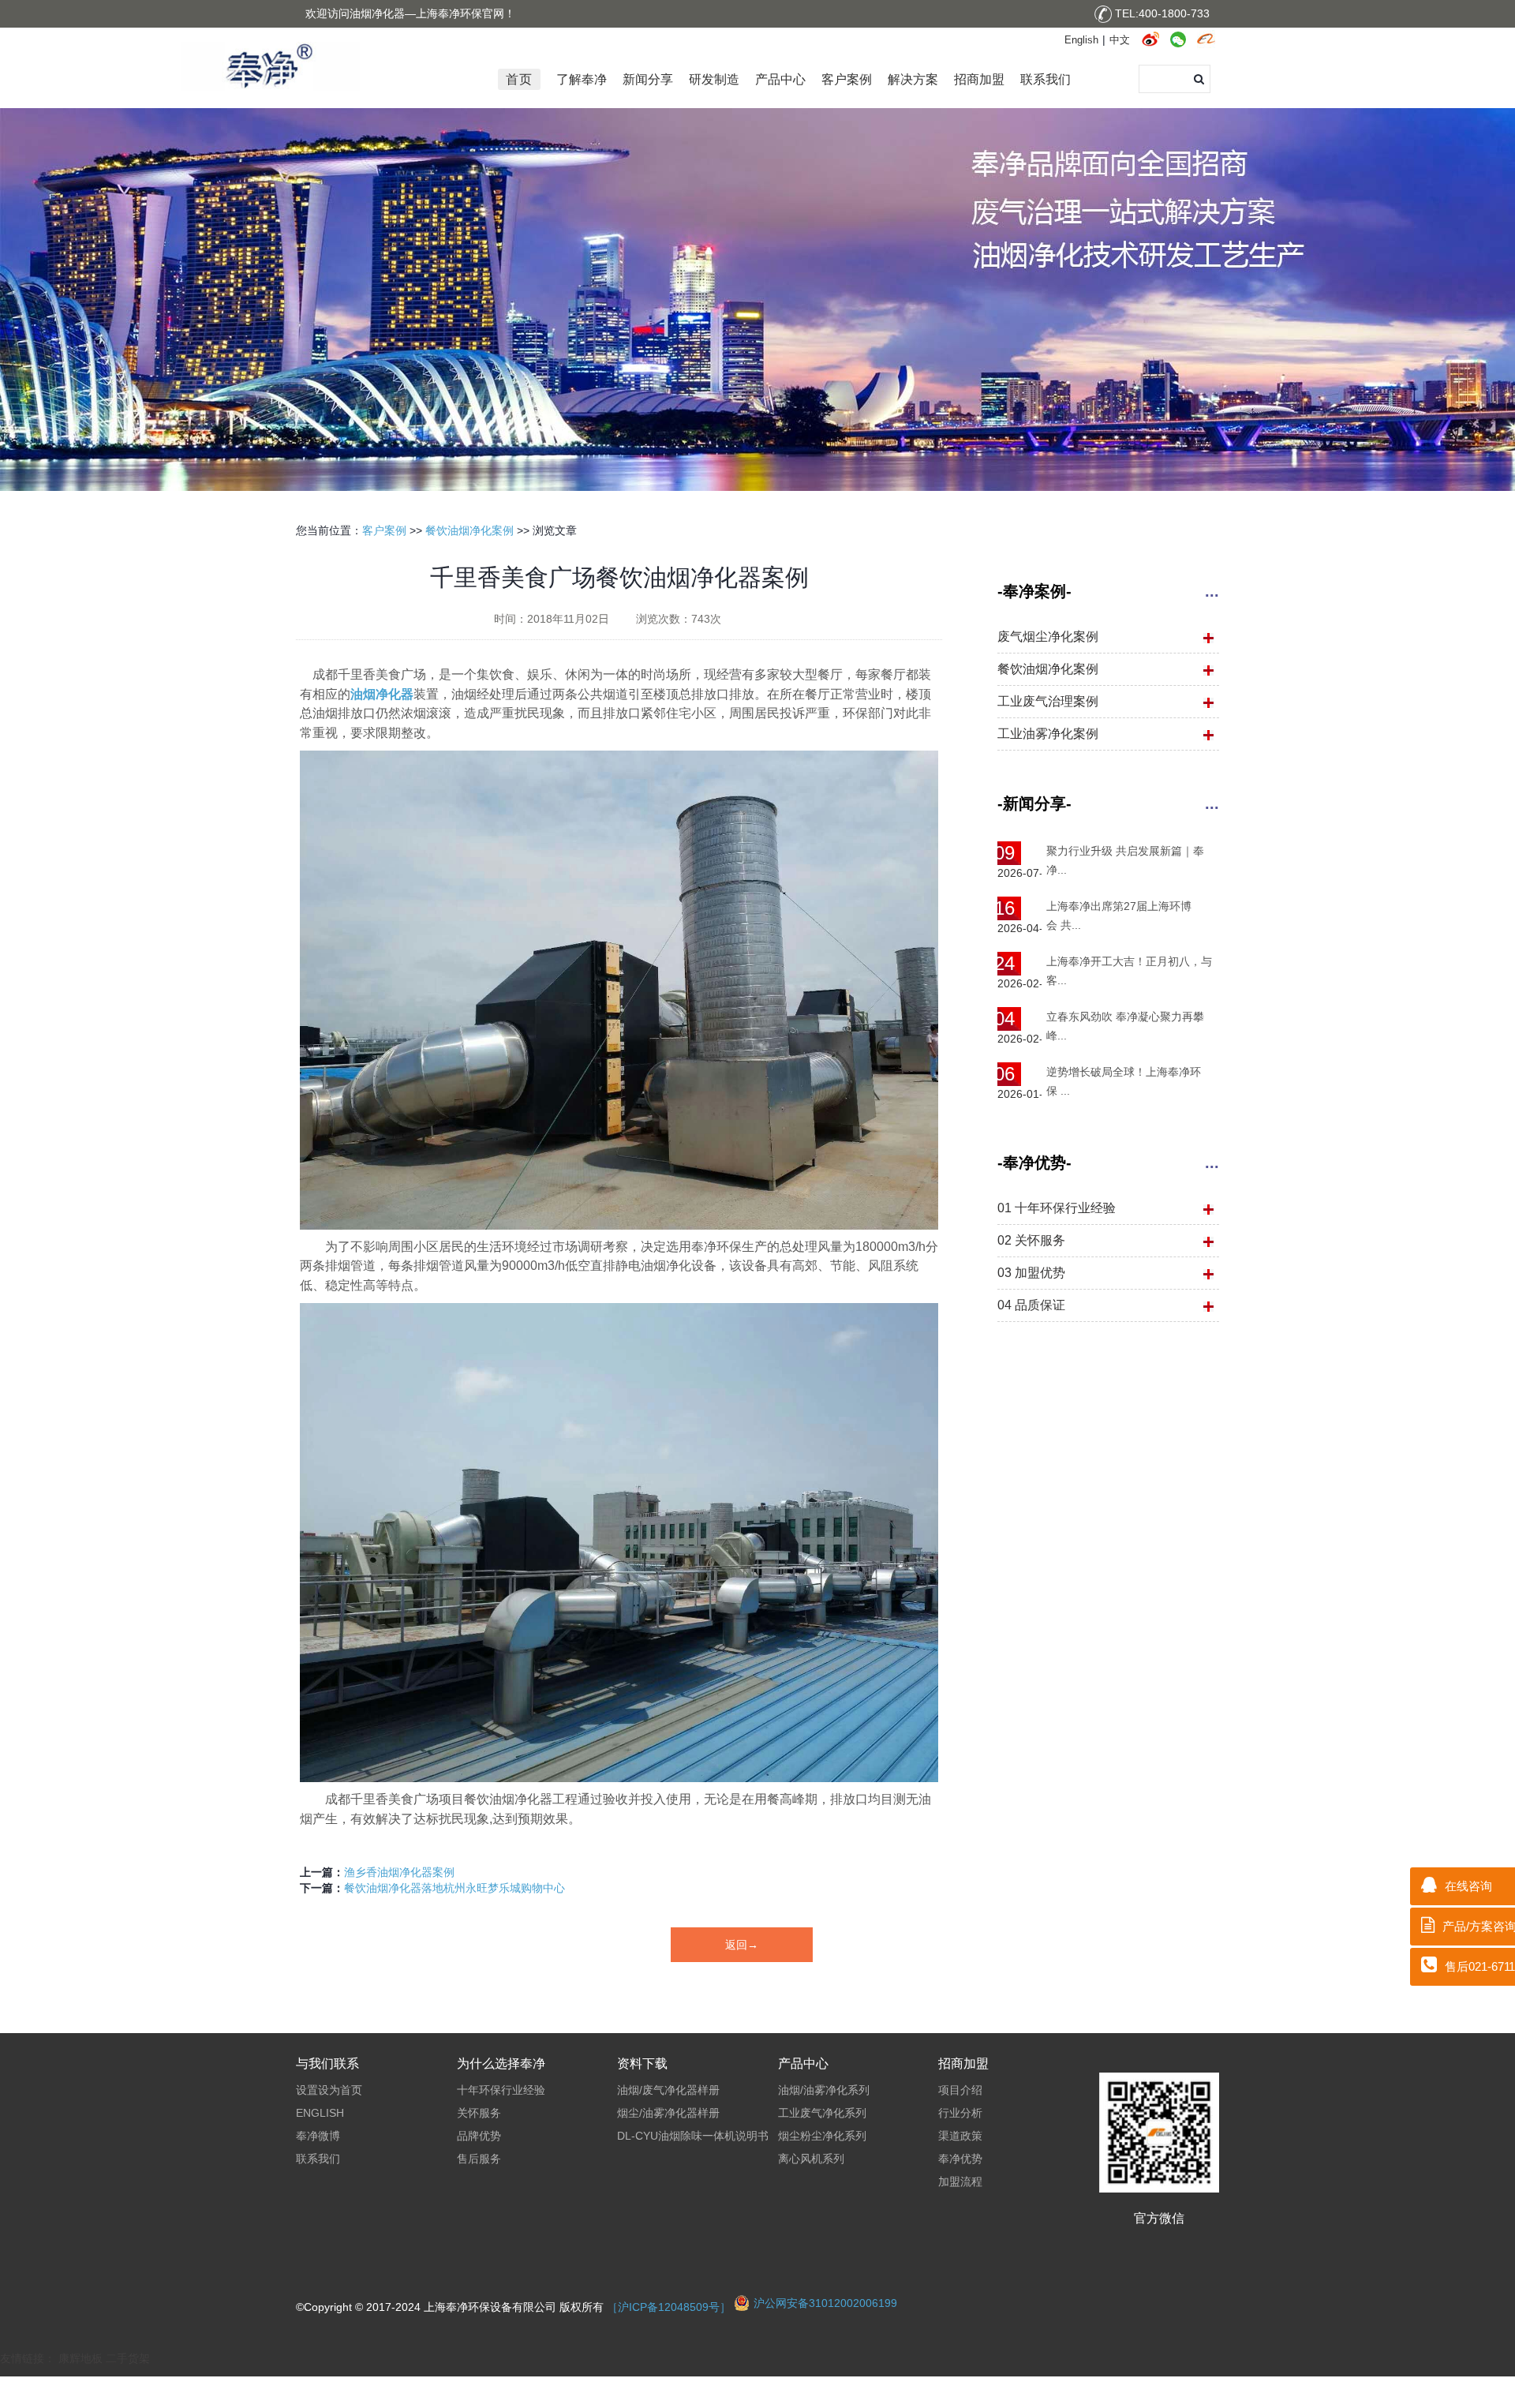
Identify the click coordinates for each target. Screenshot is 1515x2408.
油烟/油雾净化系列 (824, 2090)
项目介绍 (960, 2090)
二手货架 (128, 2358)
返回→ (742, 1945)
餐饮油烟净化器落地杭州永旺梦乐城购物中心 (454, 1888)
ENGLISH (320, 2113)
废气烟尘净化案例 (1048, 637)
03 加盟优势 (1031, 1273)
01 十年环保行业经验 (1057, 1208)
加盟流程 (960, 2181)
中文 (1120, 40)
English (1081, 40)
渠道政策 (960, 2136)
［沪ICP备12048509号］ (670, 2307)
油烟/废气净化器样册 (668, 2090)
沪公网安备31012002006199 (825, 2303)
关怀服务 (479, 2113)
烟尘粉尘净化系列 (822, 2136)
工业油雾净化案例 (1048, 734)
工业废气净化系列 (822, 2113)
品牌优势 (479, 2136)
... (1212, 591)
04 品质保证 (1031, 1305)
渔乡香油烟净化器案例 (399, 1872)
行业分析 (960, 2113)
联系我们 (318, 2159)
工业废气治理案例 (1048, 701)
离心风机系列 (811, 2159)
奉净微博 (318, 2136)
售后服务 (479, 2159)
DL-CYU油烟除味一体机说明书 (693, 2136)
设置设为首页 (329, 2090)
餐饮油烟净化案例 (469, 530)
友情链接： (29, 2358)
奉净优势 (960, 2159)
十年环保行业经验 (501, 2090)
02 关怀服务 (1031, 1240)
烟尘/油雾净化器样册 (668, 2113)
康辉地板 (80, 2358)
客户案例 (384, 530)
